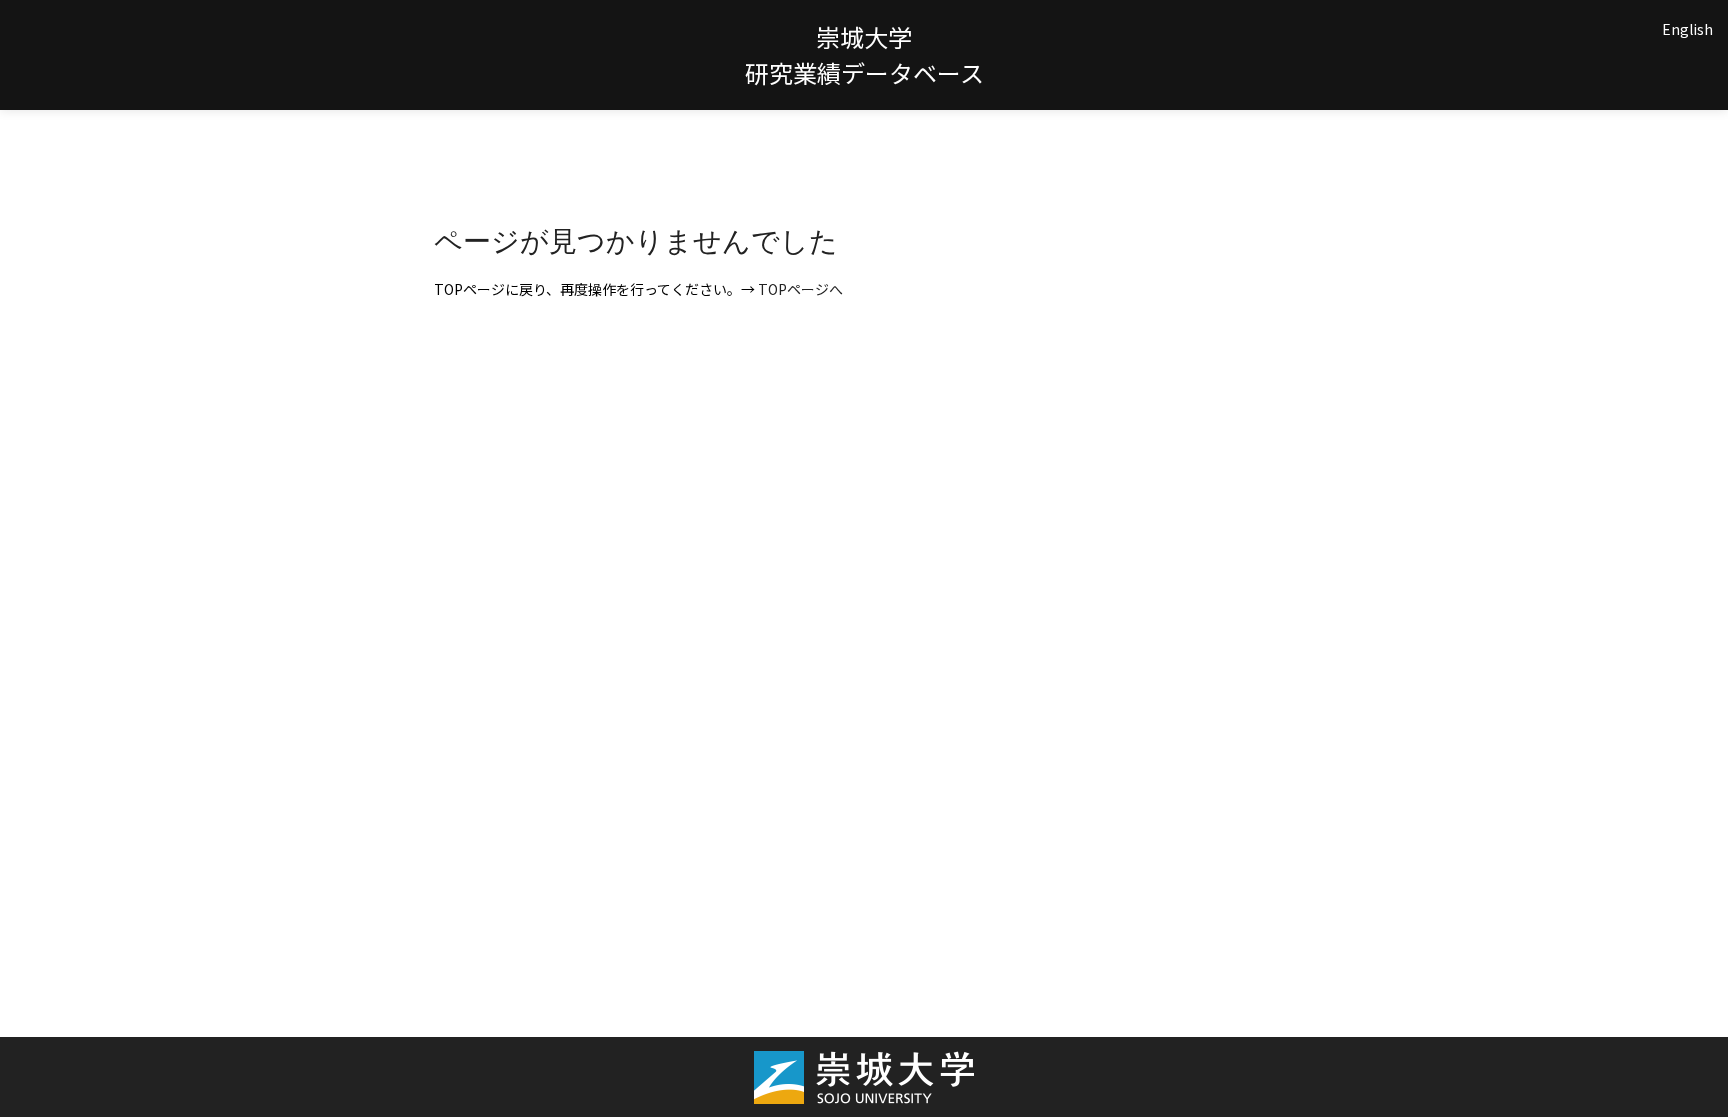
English (1687, 29)
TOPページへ (800, 289)
